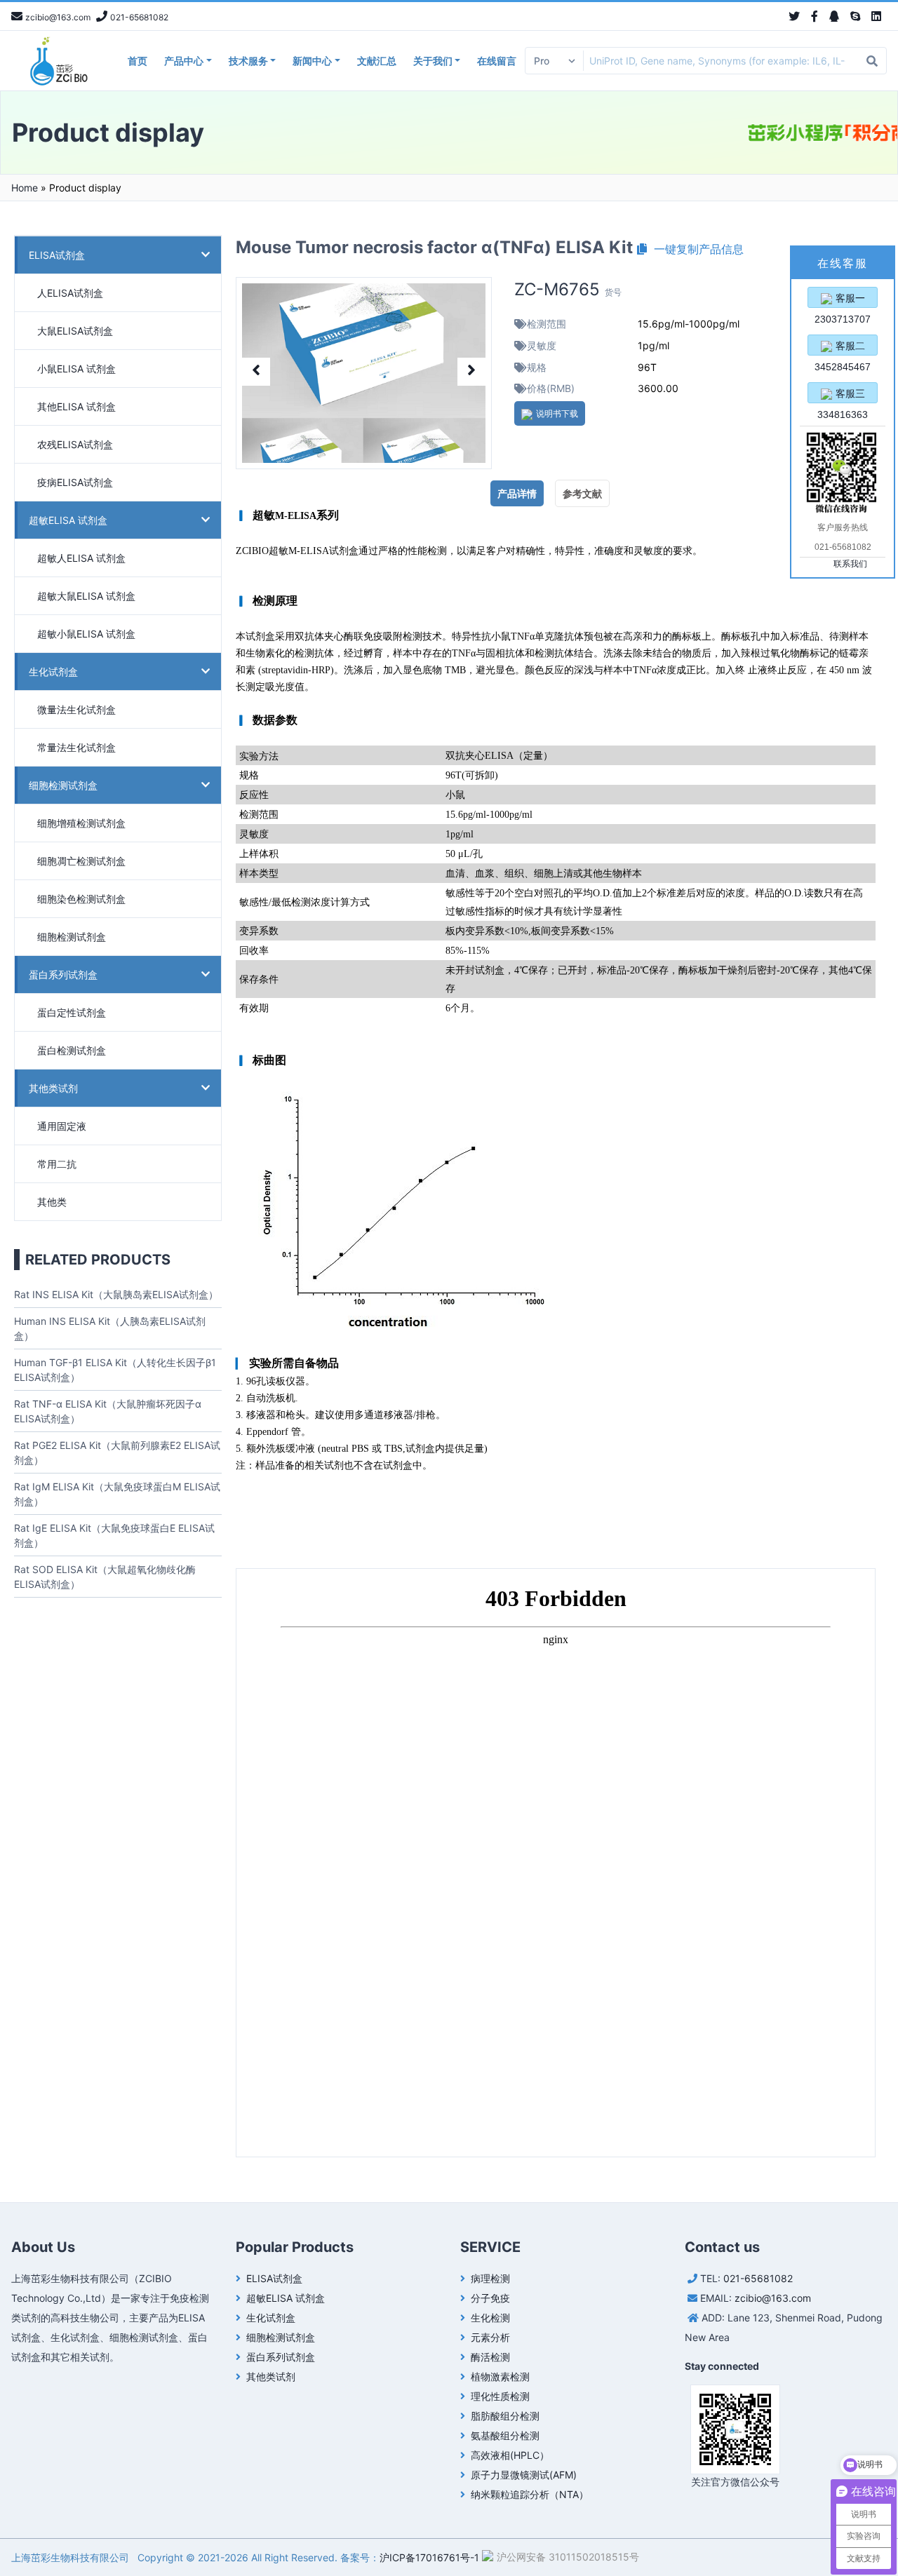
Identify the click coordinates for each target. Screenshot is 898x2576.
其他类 (52, 1202)
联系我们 (850, 564)
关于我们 (433, 61)
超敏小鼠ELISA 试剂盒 (86, 634)
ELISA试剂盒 (57, 255)
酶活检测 (490, 2357)
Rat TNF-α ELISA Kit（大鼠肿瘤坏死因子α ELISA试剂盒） (108, 1411)
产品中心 (184, 61)
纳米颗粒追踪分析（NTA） (530, 2494)
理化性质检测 (500, 2396)
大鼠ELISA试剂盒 (75, 331)
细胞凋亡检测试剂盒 (81, 861)
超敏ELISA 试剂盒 (68, 520)
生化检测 (490, 2318)
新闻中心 (312, 61)
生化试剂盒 (53, 672)
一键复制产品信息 (695, 249)
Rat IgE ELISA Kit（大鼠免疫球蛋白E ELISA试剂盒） (114, 1535)
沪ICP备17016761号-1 (429, 2557)
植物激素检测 (500, 2376)
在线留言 (497, 61)
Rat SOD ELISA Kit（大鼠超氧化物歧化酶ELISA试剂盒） (105, 1577)
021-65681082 (758, 2278)
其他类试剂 (53, 1088)
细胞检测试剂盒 (63, 785)
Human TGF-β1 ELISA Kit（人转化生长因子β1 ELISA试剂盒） (115, 1370)
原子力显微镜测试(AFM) (524, 2475)
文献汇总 (377, 61)
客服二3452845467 (843, 348)
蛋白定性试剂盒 (72, 1012)
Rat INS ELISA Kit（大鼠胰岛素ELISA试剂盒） (116, 1294)
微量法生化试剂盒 (76, 709)
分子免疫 (490, 2298)
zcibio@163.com (773, 2298)
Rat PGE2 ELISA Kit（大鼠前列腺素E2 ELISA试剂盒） (117, 1452)
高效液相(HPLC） (510, 2455)
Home (25, 188)
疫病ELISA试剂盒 (75, 482)
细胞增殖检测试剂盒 (81, 823)
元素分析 (490, 2337)
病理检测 (490, 2278)
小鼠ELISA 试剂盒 (76, 369)
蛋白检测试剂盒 (72, 1050)
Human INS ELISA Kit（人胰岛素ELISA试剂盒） (110, 1328)
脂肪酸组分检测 (505, 2416)
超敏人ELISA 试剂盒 (81, 558)
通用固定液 (62, 1126)
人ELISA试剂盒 (70, 293)
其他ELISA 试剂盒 (76, 406)
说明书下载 (557, 413)
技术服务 (248, 61)
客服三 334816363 (843, 396)
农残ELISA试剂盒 (75, 444)
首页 (138, 61)
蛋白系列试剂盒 (63, 975)
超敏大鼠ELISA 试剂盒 (86, 596)
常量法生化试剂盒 (76, 747)
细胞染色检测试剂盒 (81, 899)
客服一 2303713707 (843, 300)
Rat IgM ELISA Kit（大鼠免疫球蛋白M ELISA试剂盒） (117, 1494)
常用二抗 (57, 1164)
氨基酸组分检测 (505, 2435)
